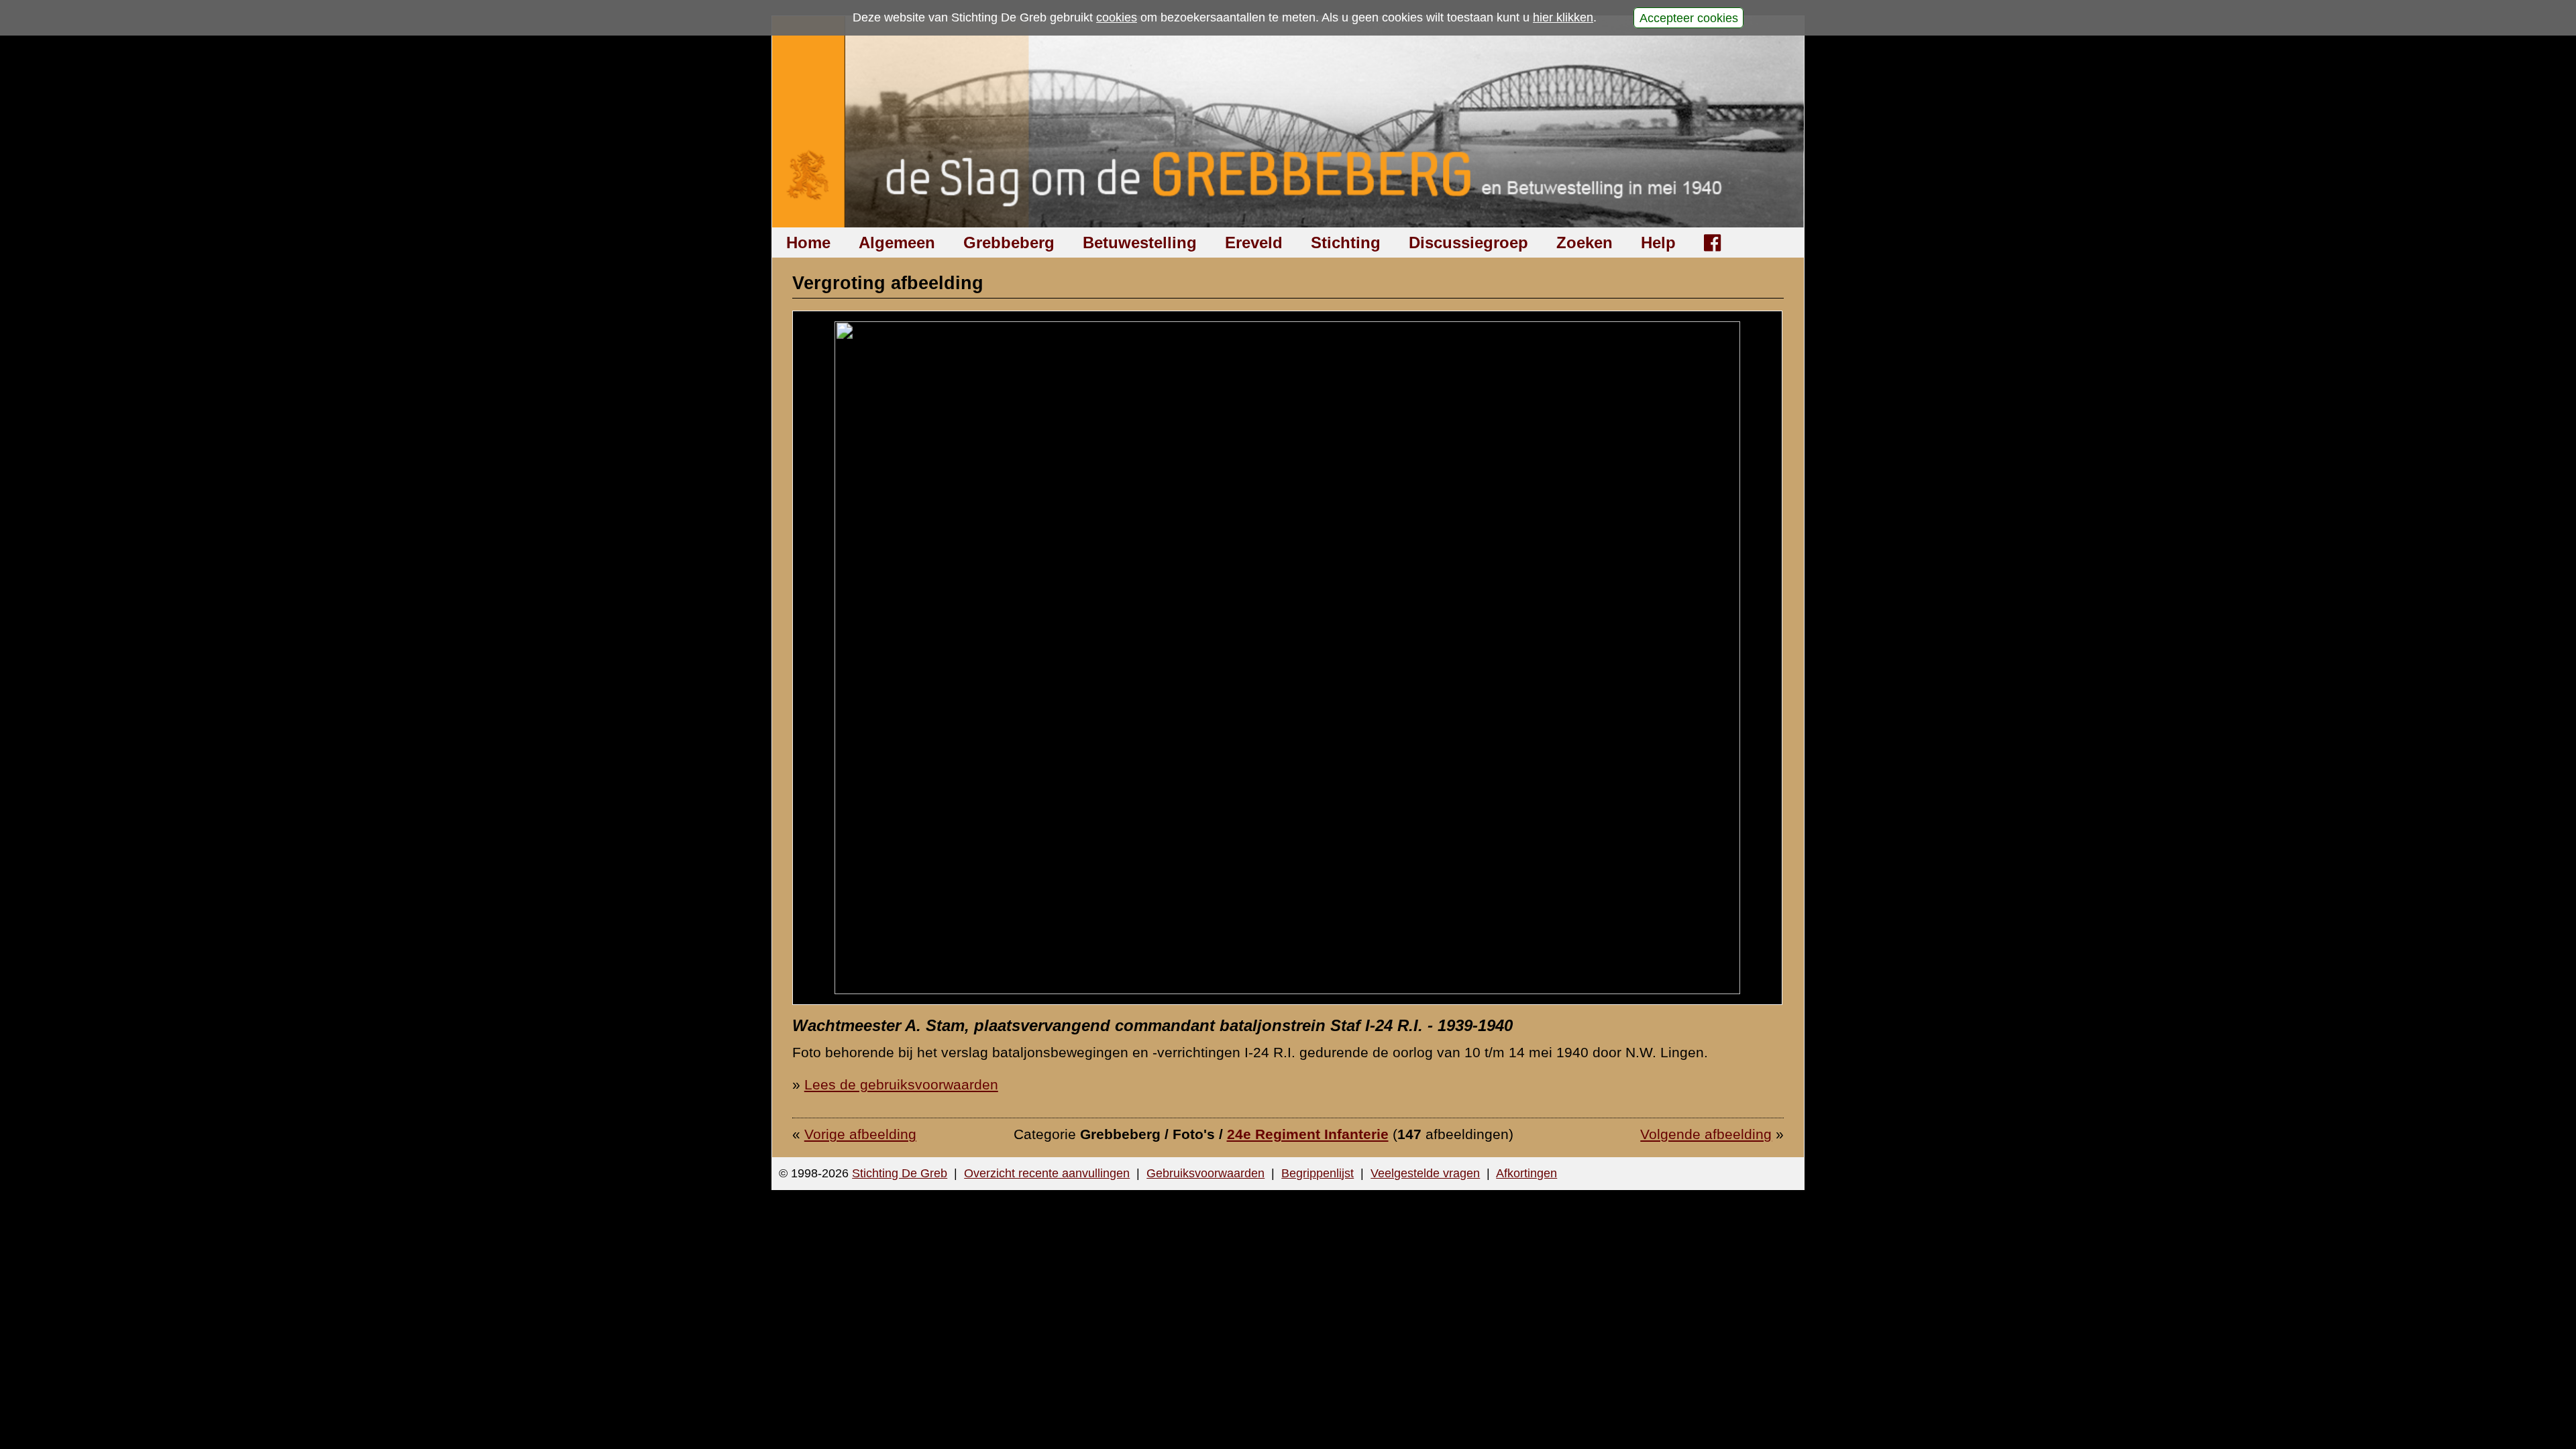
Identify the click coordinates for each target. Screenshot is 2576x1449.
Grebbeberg (1009, 243)
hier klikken (1563, 17)
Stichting (1346, 243)
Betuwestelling (1140, 243)
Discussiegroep (1468, 243)
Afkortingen (1526, 1173)
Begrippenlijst (1318, 1173)
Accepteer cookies (1689, 17)
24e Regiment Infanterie (1308, 1134)
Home (808, 243)
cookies (1117, 17)
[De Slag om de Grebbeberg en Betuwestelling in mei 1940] (1288, 122)
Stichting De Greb (900, 1173)
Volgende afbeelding (1706, 1134)
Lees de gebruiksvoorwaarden (901, 1084)
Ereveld (1254, 243)
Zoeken (1585, 243)
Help (1658, 243)
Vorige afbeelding (860, 1134)
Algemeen (897, 243)
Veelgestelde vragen (1425, 1173)
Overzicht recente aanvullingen (1047, 1173)
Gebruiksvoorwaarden (1205, 1173)
